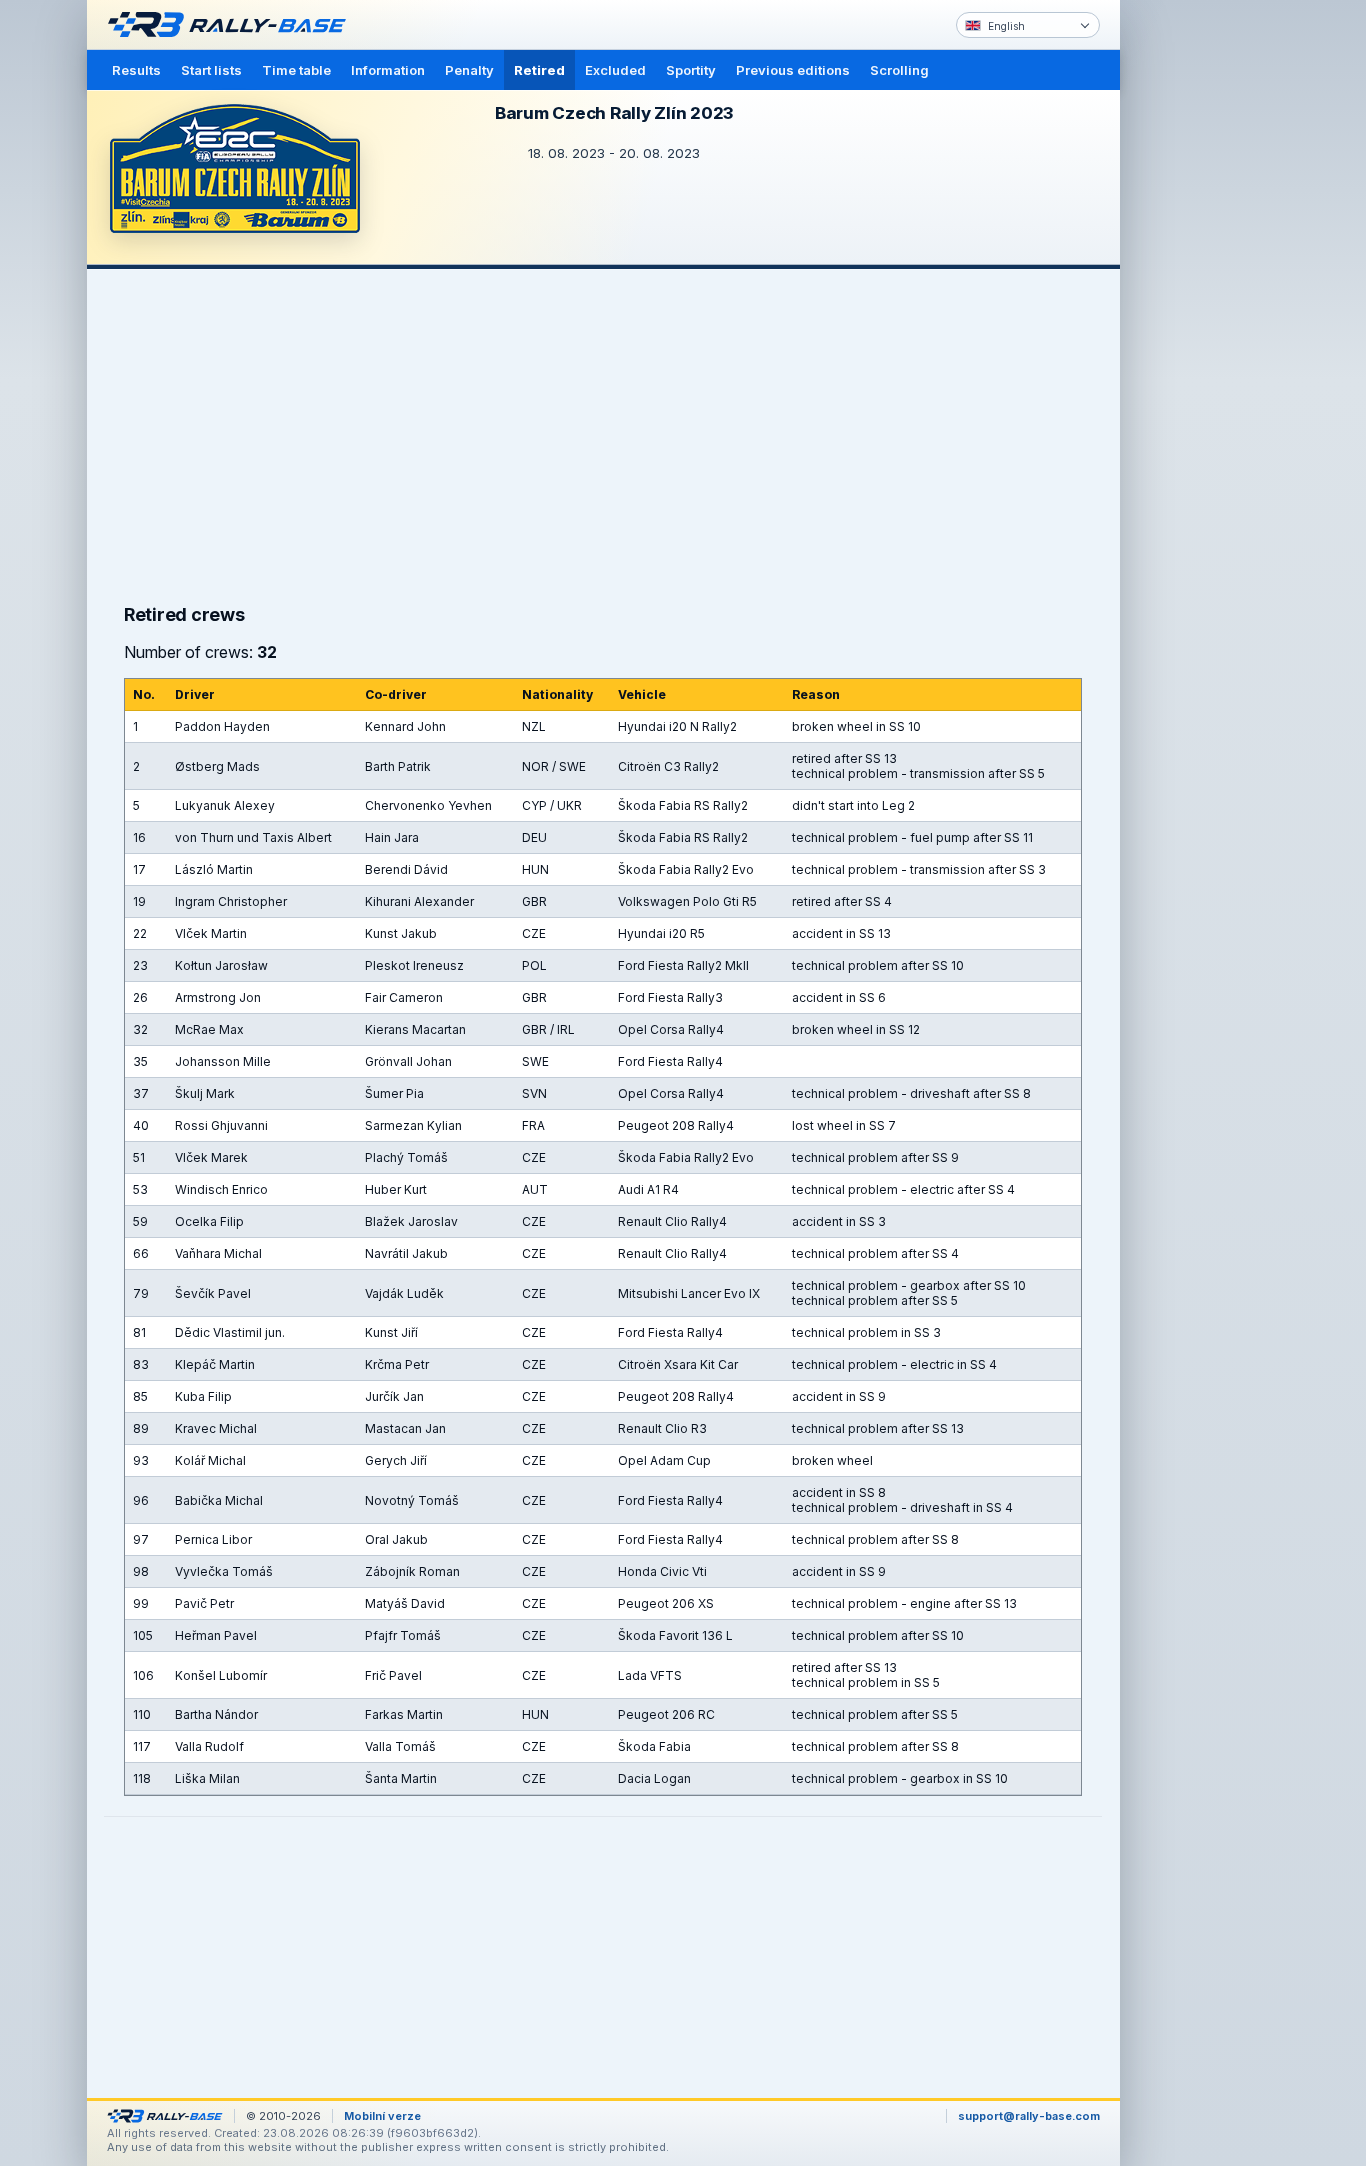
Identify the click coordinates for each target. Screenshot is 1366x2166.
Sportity (691, 70)
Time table (296, 70)
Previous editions (793, 70)
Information (388, 70)
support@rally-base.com (1029, 2116)
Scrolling (899, 70)
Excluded (615, 70)
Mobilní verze (382, 2116)
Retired (539, 70)
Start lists (211, 70)
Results (136, 70)
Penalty (469, 70)
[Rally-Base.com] (232, 25)
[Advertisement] (1205, 310)
